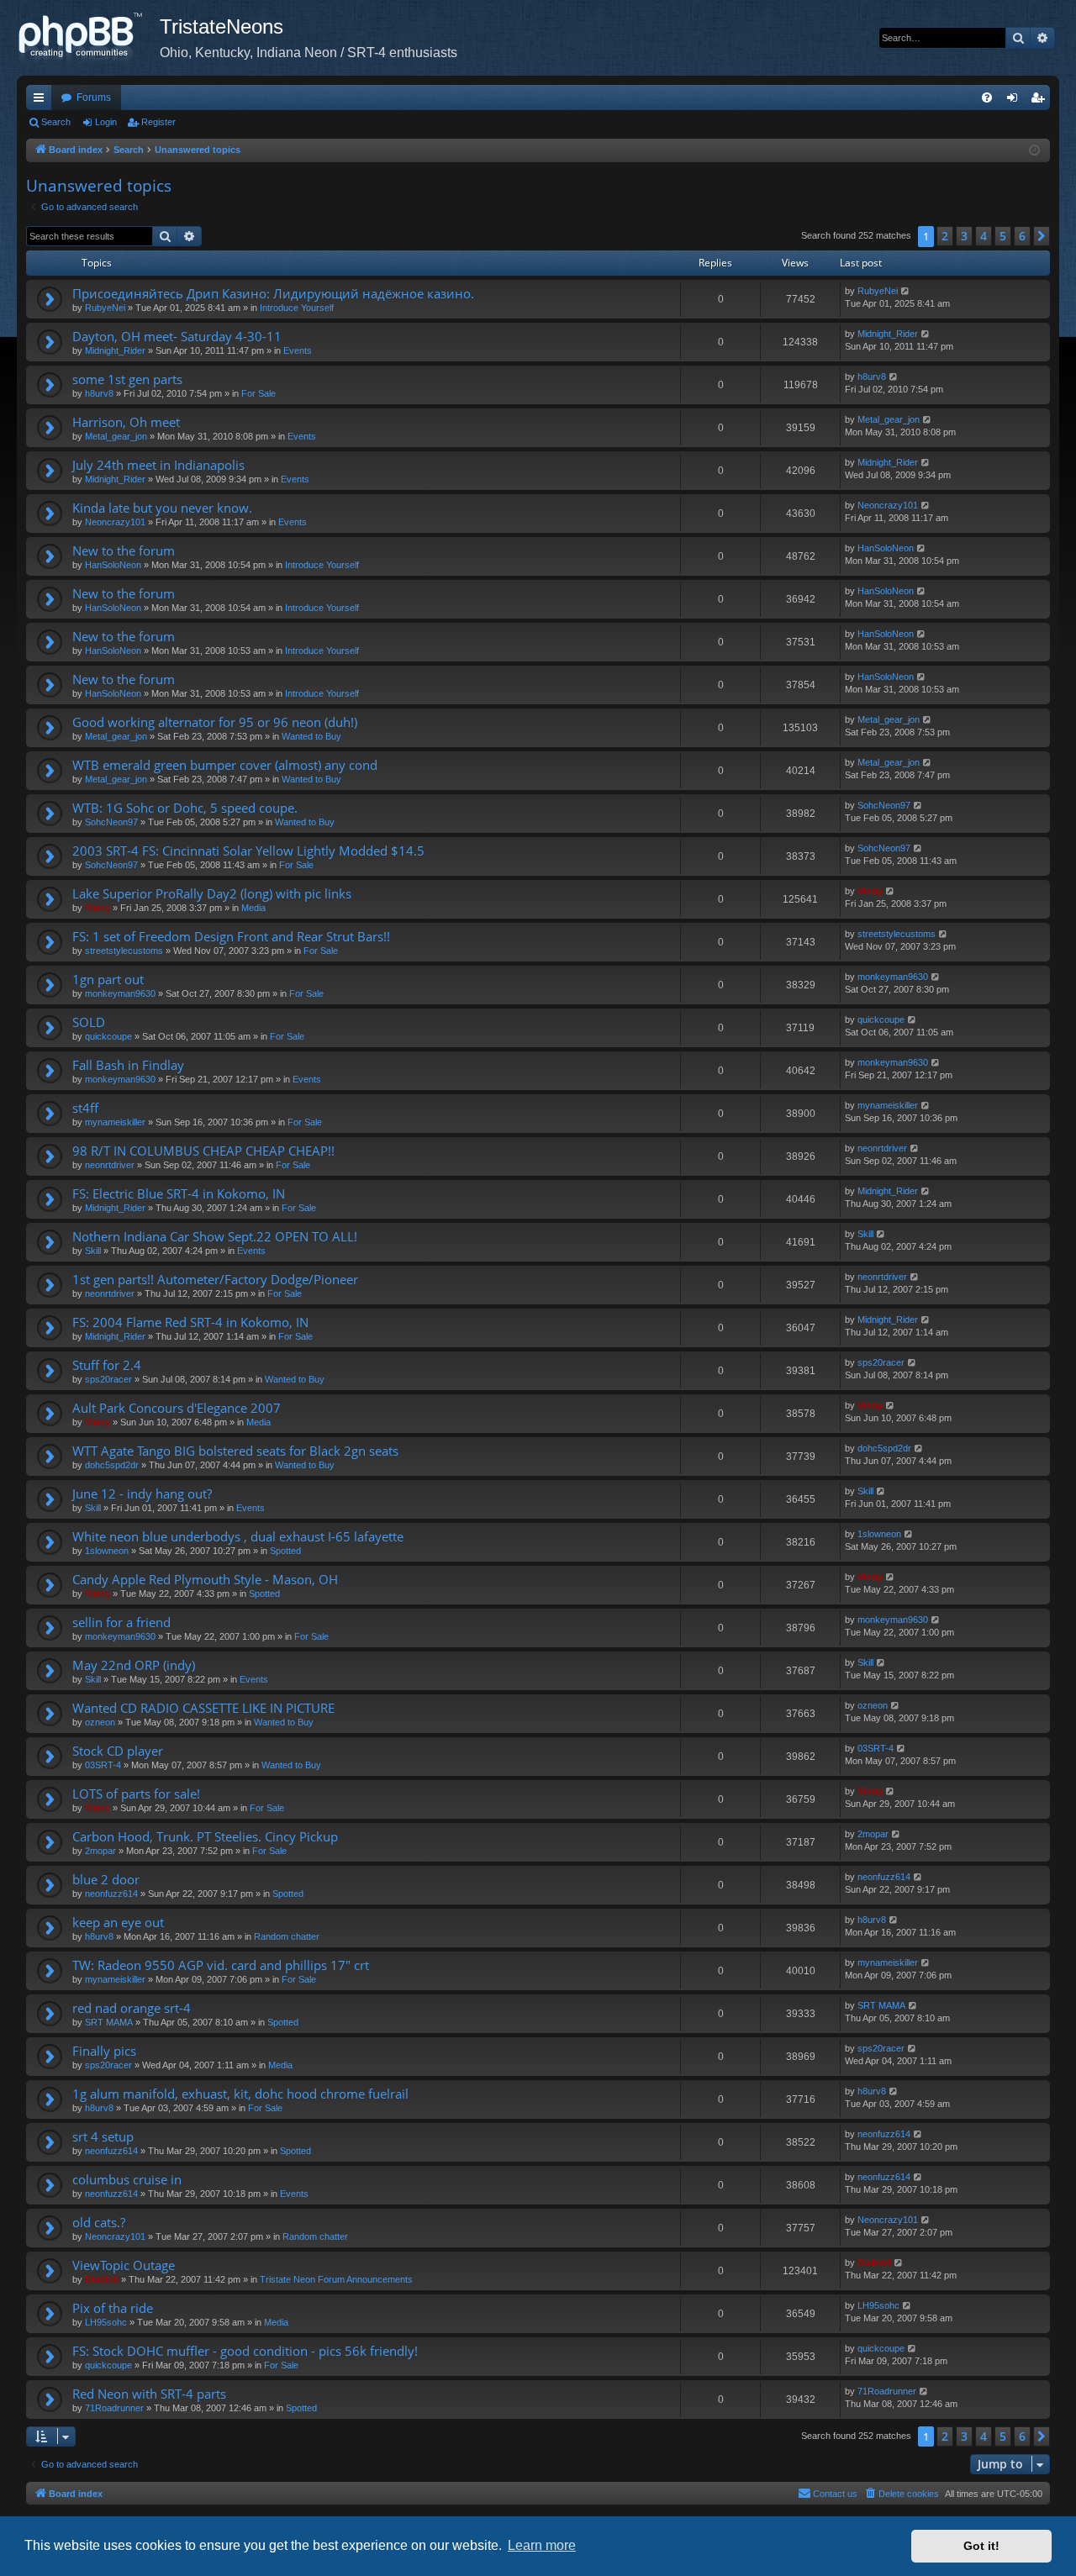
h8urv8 (99, 393)
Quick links (42, 101)
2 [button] (945, 236)
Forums (94, 97)
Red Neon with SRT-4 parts (149, 2394)
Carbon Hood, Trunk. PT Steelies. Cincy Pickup (205, 1836)
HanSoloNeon (113, 565)
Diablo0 (102, 2279)
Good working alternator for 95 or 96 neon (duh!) (215, 722)
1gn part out (108, 979)
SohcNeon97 (111, 822)
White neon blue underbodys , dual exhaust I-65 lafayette (238, 1536)
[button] (1042, 236)
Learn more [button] (542, 2545)
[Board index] (88, 38)
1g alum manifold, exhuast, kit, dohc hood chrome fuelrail (240, 2094)
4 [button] (984, 236)
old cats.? (99, 2222)
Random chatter (287, 1936)
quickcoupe (108, 1036)
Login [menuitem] (1015, 101)
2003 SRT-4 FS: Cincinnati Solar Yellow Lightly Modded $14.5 (248, 851)
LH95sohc (106, 2322)
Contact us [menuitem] (835, 2494)
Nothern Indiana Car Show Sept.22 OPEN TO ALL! (215, 1236)
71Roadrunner (114, 2408)
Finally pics (104, 2051)
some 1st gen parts (127, 379)
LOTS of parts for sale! (136, 1794)
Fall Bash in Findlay (128, 1065)
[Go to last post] (906, 291)
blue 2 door (106, 1879)
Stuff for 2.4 (107, 1365)
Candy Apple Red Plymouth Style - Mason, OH (205, 1579)
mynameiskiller (115, 1122)
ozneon (100, 1722)
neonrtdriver (110, 1165)
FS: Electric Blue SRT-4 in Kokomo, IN (179, 1193)
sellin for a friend (121, 1622)
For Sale (258, 393)
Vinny (98, 908)
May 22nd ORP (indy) (134, 1665)
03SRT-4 (103, 1765)
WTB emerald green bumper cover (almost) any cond (225, 765)
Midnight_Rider (115, 350)
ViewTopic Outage (124, 2265)
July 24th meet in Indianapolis (158, 465)
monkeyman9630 (120, 993)
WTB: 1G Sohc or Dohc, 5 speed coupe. (185, 808)
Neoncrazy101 (115, 522)
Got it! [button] (981, 2546)
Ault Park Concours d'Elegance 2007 (177, 1408)
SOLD (89, 1022)
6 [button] (1022, 236)
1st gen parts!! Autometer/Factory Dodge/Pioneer (215, 1279)
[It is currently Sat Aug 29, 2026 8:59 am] (1034, 151)
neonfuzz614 (111, 1894)
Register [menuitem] (1041, 101)
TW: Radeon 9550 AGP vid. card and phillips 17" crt (221, 1965)
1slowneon (107, 1551)
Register (158, 122)
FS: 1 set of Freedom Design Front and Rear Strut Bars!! (231, 936)
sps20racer (108, 1379)
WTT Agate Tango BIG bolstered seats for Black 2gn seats (235, 1451)
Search (56, 122)
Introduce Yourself (297, 308)
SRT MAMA (109, 2022)
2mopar (100, 1851)
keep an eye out (118, 1922)
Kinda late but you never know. (162, 508)
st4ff (85, 1108)
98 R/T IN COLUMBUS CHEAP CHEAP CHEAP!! (203, 1151)
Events (298, 350)
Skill (93, 1251)
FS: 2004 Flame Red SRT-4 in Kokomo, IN (190, 1322)
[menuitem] (987, 97)
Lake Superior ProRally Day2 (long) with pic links (212, 893)
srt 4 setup (103, 2136)
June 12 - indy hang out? (142, 1493)
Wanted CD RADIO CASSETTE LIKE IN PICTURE (203, 1708)
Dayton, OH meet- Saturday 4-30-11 (177, 336)
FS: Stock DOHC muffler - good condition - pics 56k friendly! (245, 2351)
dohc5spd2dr (112, 1465)
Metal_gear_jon (116, 436)
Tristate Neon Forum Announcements (336, 2279)
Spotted (285, 1551)
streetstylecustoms (124, 951)
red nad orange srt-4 (132, 2008)
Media (253, 908)
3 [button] (964, 236)
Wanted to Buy (311, 736)
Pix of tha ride (113, 2308)
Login (106, 122)
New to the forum (124, 550)
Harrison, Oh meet (126, 422)
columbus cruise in (127, 2179)
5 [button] (1003, 236)
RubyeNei (105, 308)
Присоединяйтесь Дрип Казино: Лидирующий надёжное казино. (273, 293)
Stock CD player (118, 1751)
